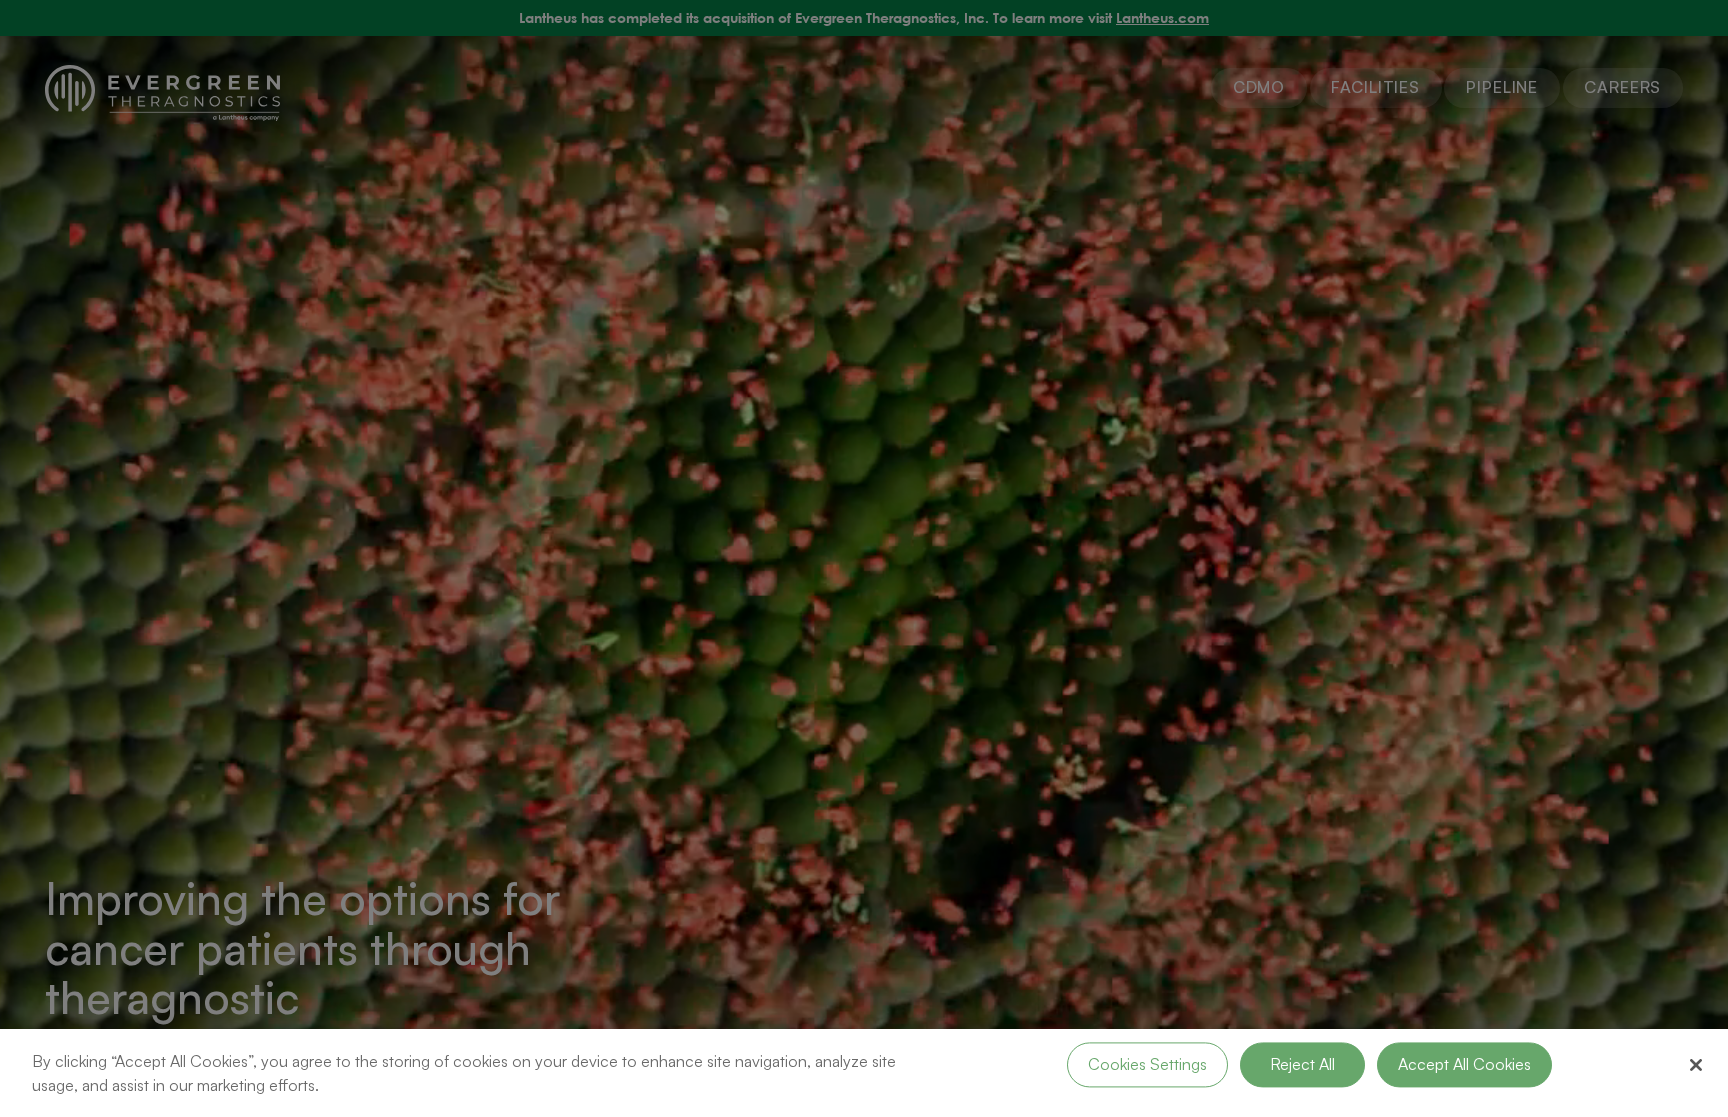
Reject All (1302, 1064)
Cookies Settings (1147, 1064)
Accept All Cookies (1464, 1064)
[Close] (1696, 1065)
